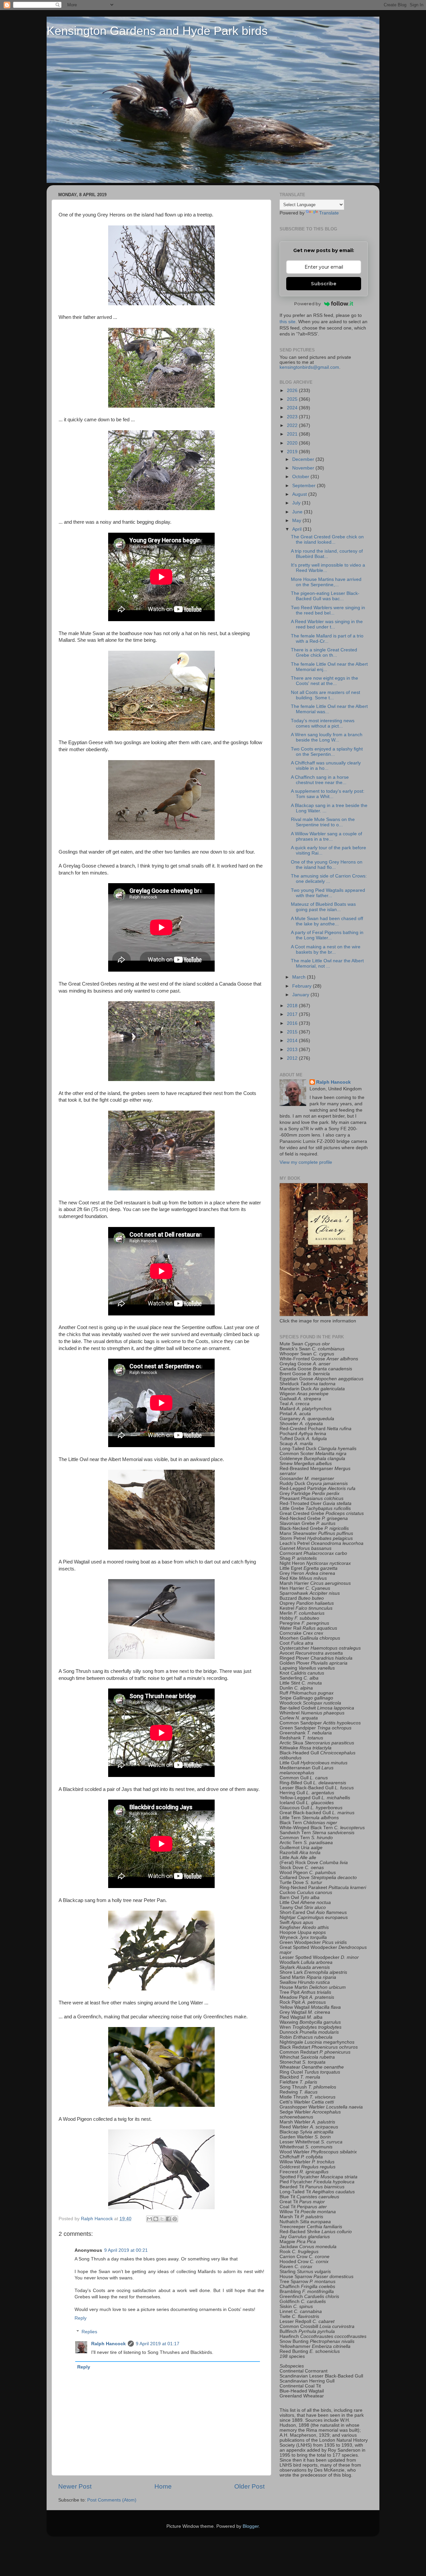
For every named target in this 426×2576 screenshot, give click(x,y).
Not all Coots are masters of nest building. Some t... (325, 695)
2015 (293, 1032)
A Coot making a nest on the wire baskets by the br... (326, 949)
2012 (293, 1058)
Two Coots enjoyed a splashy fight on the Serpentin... (327, 752)
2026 (293, 391)
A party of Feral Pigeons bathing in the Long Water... (327, 935)
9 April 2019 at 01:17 (158, 2344)
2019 (293, 452)
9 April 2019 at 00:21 (126, 2250)
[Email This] (149, 2219)
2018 (293, 1006)
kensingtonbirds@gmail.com (309, 367)
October (301, 477)
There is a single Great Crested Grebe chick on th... (324, 653)
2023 (293, 417)
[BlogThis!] (156, 2219)
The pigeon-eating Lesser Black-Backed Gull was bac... (325, 596)
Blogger (251, 2526)
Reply (81, 2318)
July (297, 503)
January (301, 995)
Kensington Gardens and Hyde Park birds (157, 31)
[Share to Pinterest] (175, 2219)
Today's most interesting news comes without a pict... (323, 723)
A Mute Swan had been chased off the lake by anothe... (327, 921)
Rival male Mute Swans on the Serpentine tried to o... (323, 822)
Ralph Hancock (108, 2344)
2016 (293, 1023)
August (300, 494)
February (303, 986)
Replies (89, 2332)
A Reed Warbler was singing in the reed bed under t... (327, 624)
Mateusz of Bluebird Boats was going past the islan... (323, 907)
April (298, 529)
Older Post (249, 2486)
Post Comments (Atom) (112, 2500)
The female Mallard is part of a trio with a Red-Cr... (327, 639)
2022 (293, 425)
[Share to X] (162, 2219)
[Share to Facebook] (168, 2219)
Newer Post (75, 2486)
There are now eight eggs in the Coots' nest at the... (324, 681)
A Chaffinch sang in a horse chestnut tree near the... (320, 780)
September (305, 486)
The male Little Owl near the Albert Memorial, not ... (327, 963)
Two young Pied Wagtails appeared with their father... (328, 893)
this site (288, 322)
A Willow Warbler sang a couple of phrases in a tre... (326, 836)
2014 (293, 1041)
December (304, 459)
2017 (293, 1014)
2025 (293, 399)
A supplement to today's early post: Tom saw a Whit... (328, 794)
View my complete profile (306, 1162)
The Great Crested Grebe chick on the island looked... (327, 540)
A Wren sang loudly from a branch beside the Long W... (327, 737)
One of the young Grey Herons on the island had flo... (327, 865)
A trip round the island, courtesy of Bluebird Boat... (327, 554)
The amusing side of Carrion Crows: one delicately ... (329, 879)
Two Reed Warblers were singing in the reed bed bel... (328, 610)
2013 (293, 1050)
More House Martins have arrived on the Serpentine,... (326, 582)
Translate (329, 213)
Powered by (308, 304)
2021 (293, 434)
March (300, 977)
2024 (293, 408)
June (298, 512)
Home (163, 2486)
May (297, 521)
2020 (293, 443)
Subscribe (324, 284)
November (304, 468)
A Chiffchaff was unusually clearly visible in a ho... (326, 766)
